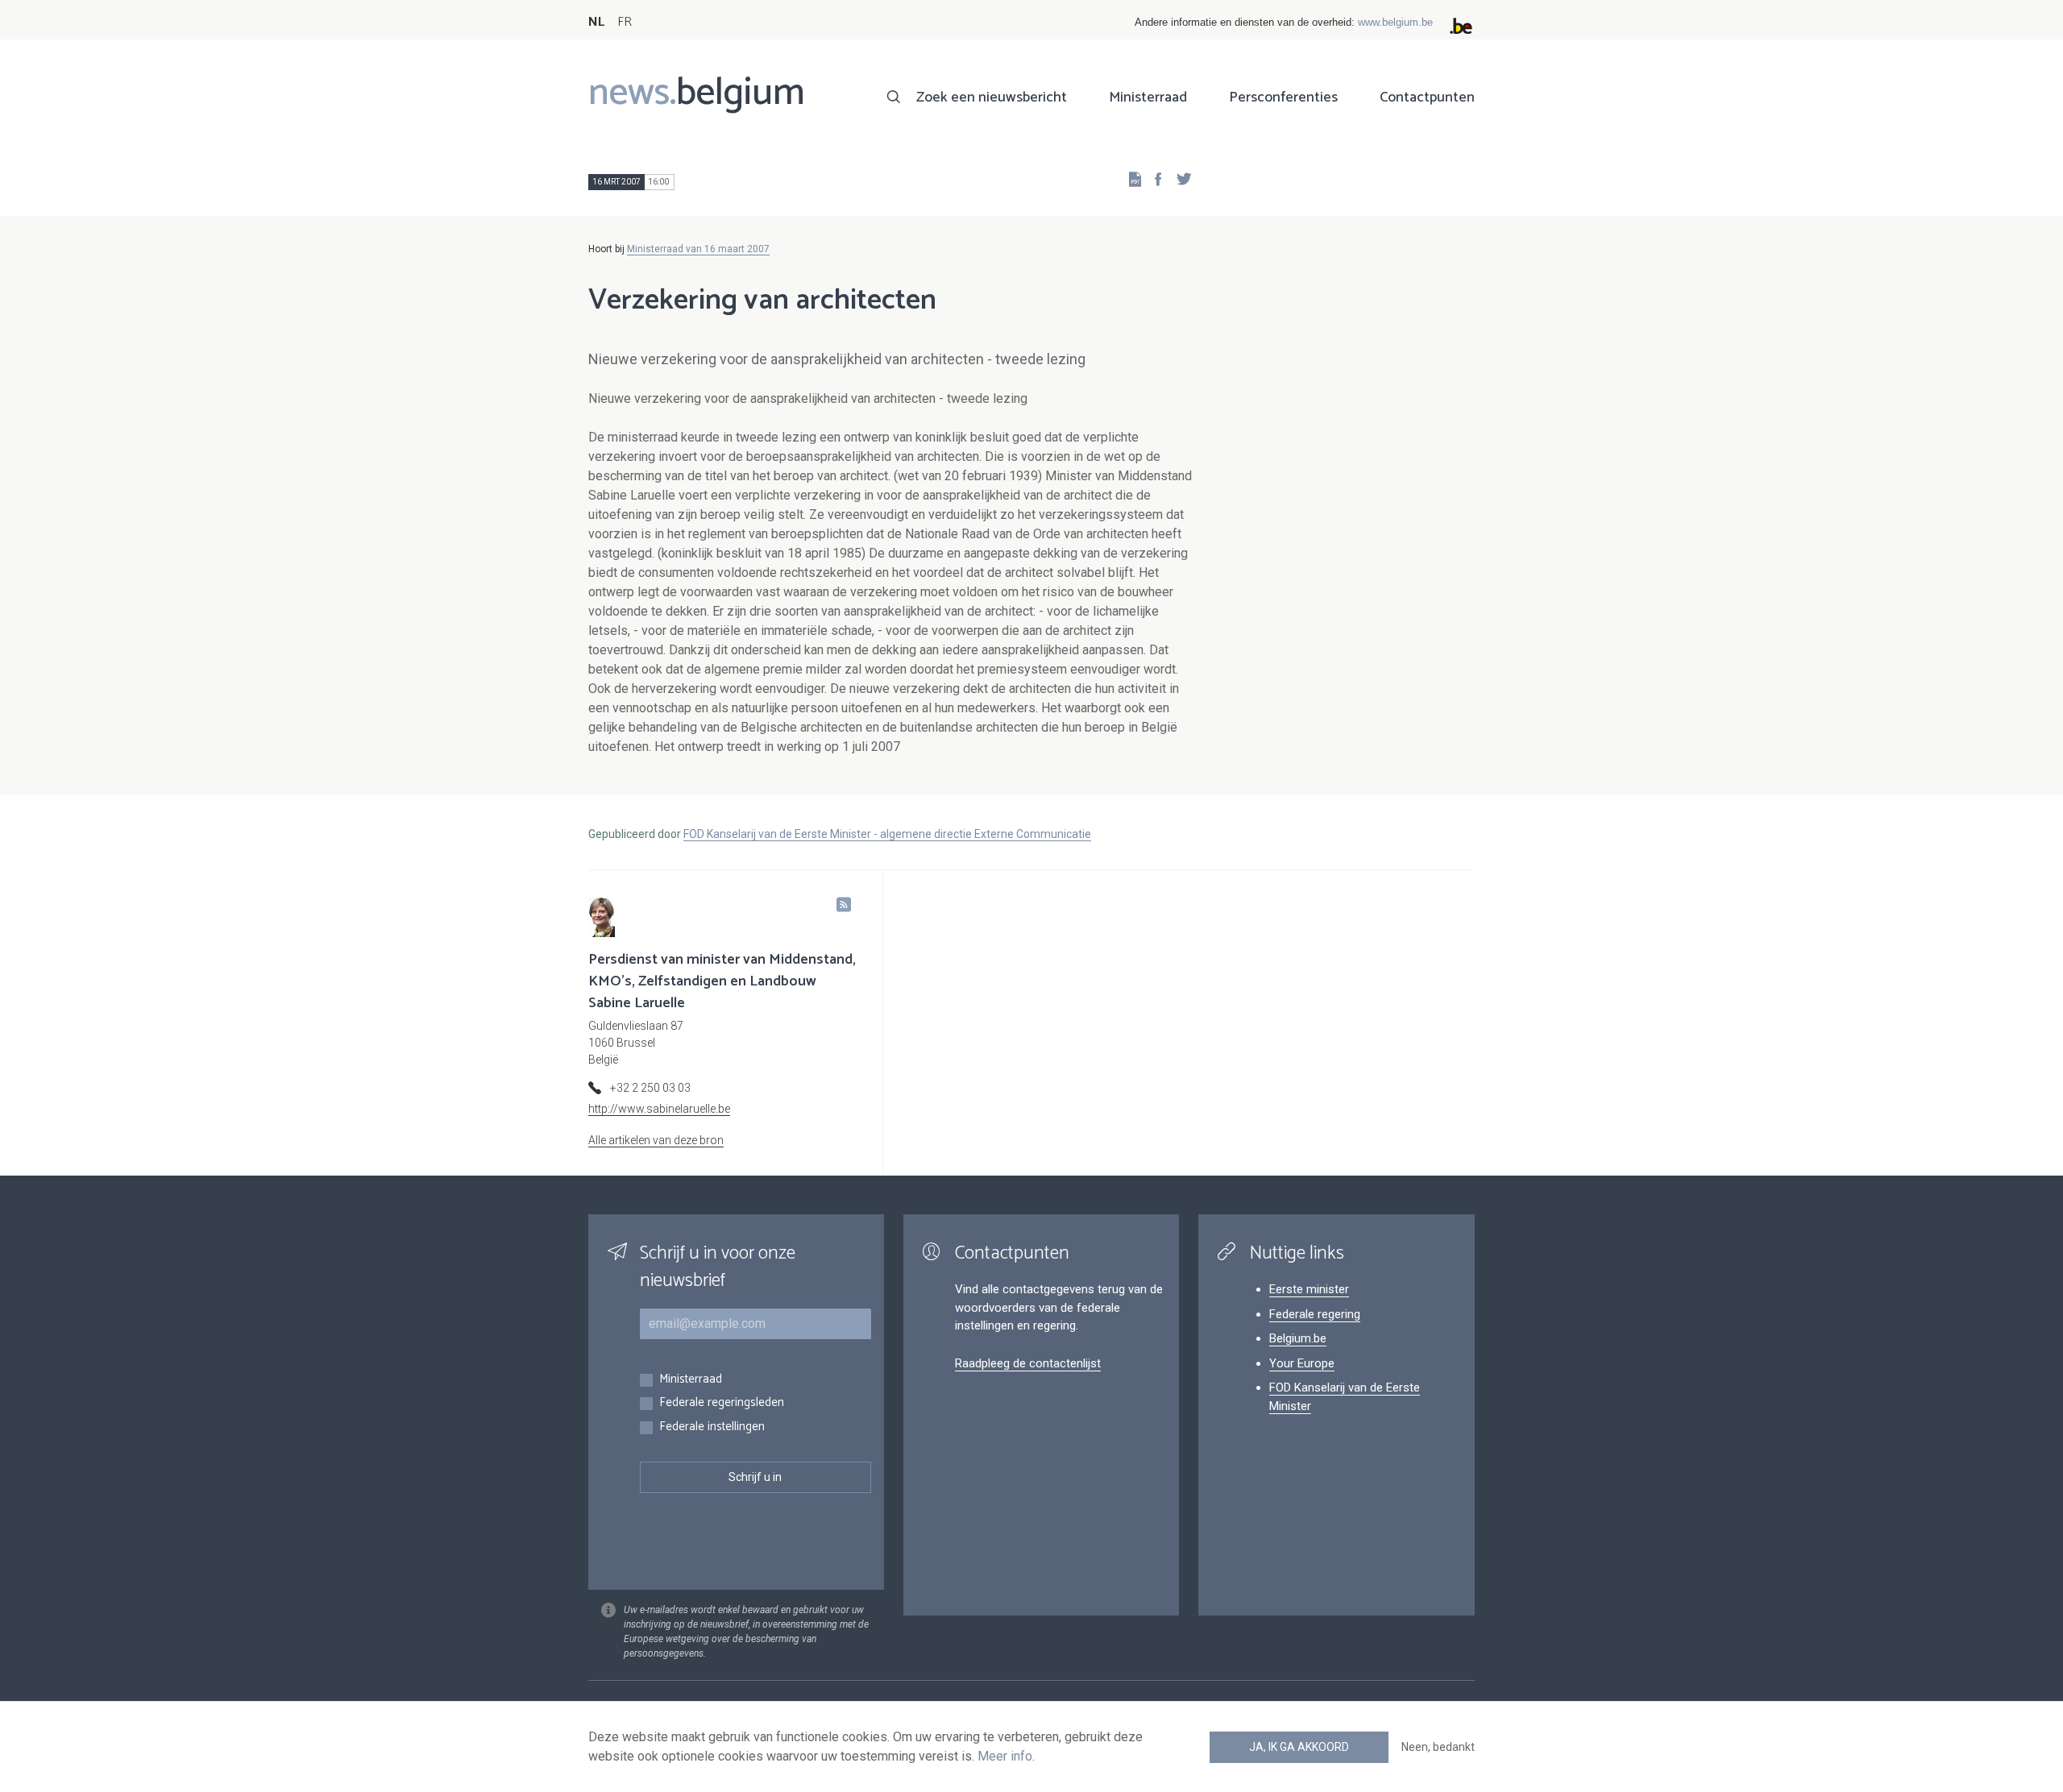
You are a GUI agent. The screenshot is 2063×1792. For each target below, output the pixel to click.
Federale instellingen (712, 1427)
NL (596, 22)
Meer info (1005, 1756)
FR (625, 22)
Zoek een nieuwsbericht (992, 97)
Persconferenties (1283, 97)
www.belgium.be (1395, 22)
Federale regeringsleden (722, 1403)
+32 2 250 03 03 (650, 1088)
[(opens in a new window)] (1153, 178)
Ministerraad (1148, 97)
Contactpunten (1427, 97)
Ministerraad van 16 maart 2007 (698, 249)
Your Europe (1302, 1363)
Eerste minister (1309, 1289)
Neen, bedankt (1438, 1747)
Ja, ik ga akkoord (1299, 1747)
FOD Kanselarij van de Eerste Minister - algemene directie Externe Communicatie (887, 834)
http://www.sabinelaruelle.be (659, 1109)
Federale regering (1315, 1314)
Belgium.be (1298, 1338)
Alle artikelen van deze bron (656, 1140)
